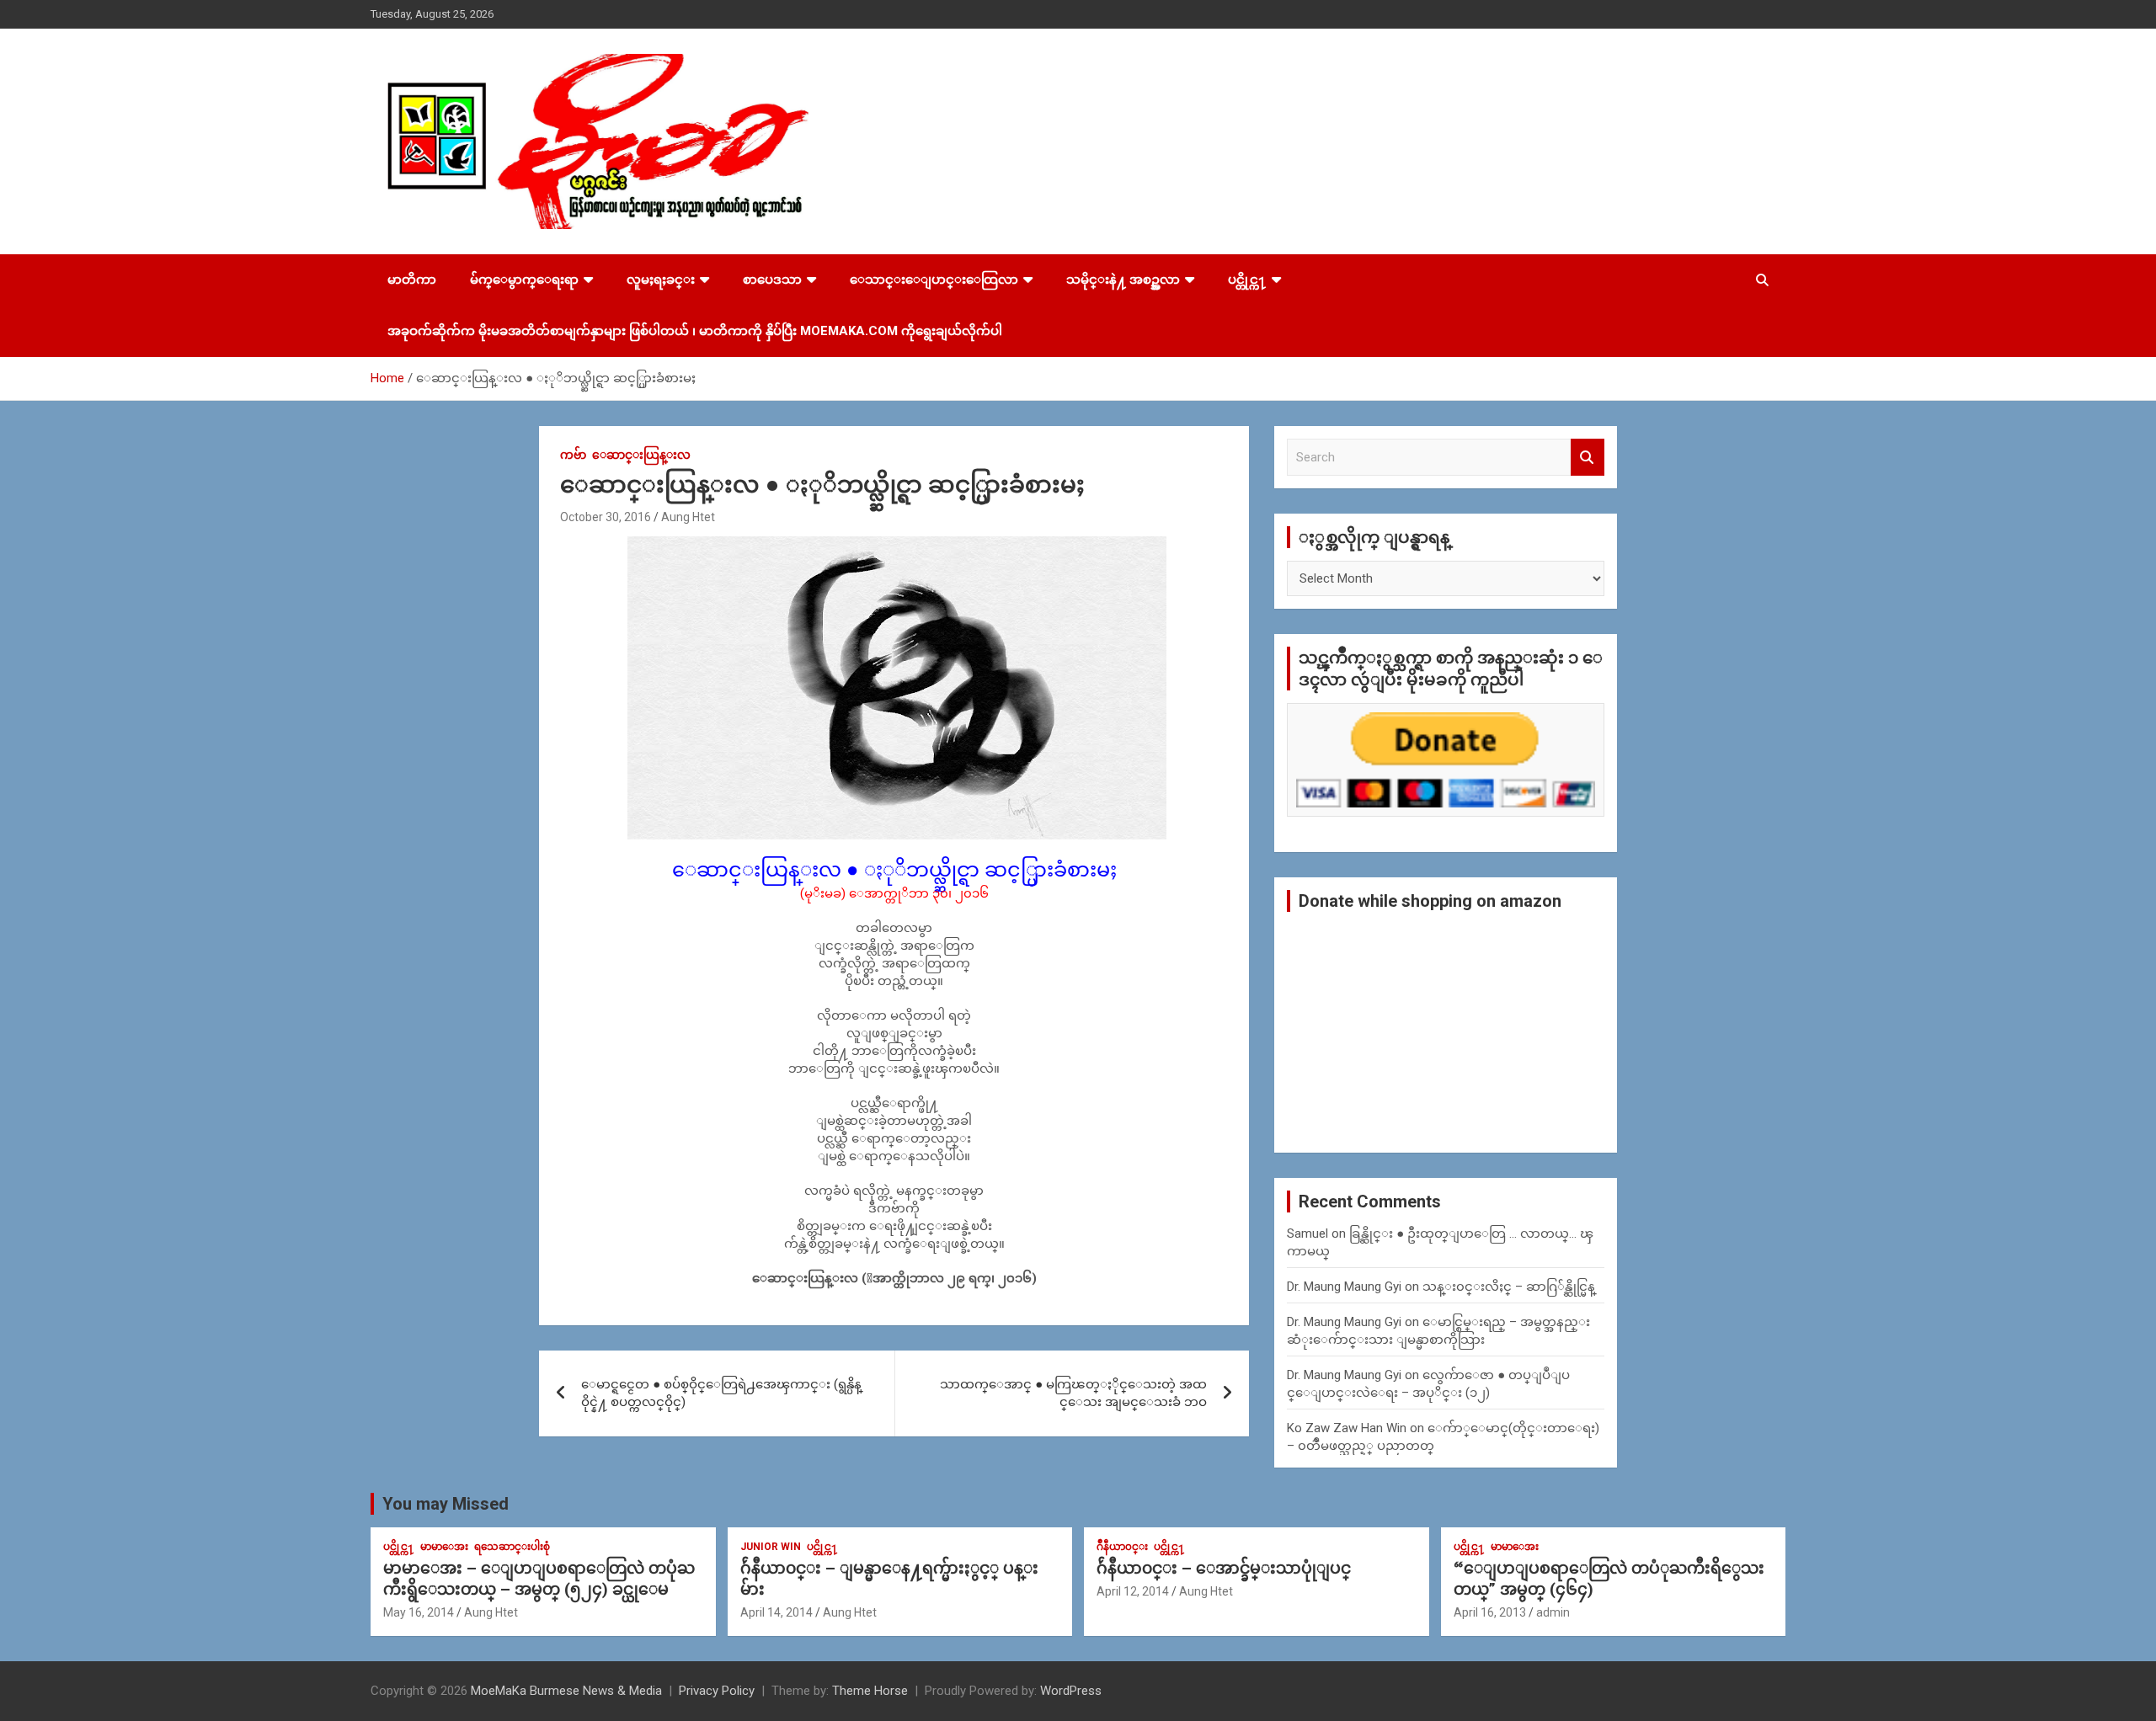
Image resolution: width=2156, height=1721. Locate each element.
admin (1553, 1612)
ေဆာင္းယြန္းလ (641, 455)
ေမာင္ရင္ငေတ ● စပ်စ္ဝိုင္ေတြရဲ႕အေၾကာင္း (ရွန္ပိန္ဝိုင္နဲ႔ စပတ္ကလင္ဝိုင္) (721, 1393)
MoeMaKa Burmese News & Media (566, 1691)
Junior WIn (771, 1547)
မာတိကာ (412, 280)
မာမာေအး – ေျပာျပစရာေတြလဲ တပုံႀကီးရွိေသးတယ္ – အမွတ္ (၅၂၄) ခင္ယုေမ (539, 1579)
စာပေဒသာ (772, 280)
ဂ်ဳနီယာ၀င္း (1122, 1547)
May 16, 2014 (419, 1612)
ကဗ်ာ (573, 455)
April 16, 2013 (1490, 1612)
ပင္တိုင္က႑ (1247, 280)
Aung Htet (688, 517)
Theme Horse (870, 1691)
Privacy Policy (717, 1691)
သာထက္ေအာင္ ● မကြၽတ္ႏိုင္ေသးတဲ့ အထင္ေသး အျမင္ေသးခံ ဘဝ (1073, 1393)
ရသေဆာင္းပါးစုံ (512, 1547)
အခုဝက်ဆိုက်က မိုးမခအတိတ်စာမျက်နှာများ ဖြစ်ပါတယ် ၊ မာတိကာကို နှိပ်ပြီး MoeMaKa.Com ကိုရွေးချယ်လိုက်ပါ (695, 331)
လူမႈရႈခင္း (661, 280)
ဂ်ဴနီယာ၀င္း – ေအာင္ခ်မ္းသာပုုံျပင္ (1224, 1568)
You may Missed (446, 1504)
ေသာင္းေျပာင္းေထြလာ (934, 280)
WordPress (1071, 1691)
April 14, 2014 (776, 1612)
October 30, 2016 (606, 517)
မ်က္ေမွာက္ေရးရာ (524, 280)
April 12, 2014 (1133, 1591)
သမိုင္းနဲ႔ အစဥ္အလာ (1123, 280)
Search (1588, 458)
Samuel (1307, 1233)
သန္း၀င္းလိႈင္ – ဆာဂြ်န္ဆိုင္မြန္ (1509, 1287)
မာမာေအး (444, 1547)
